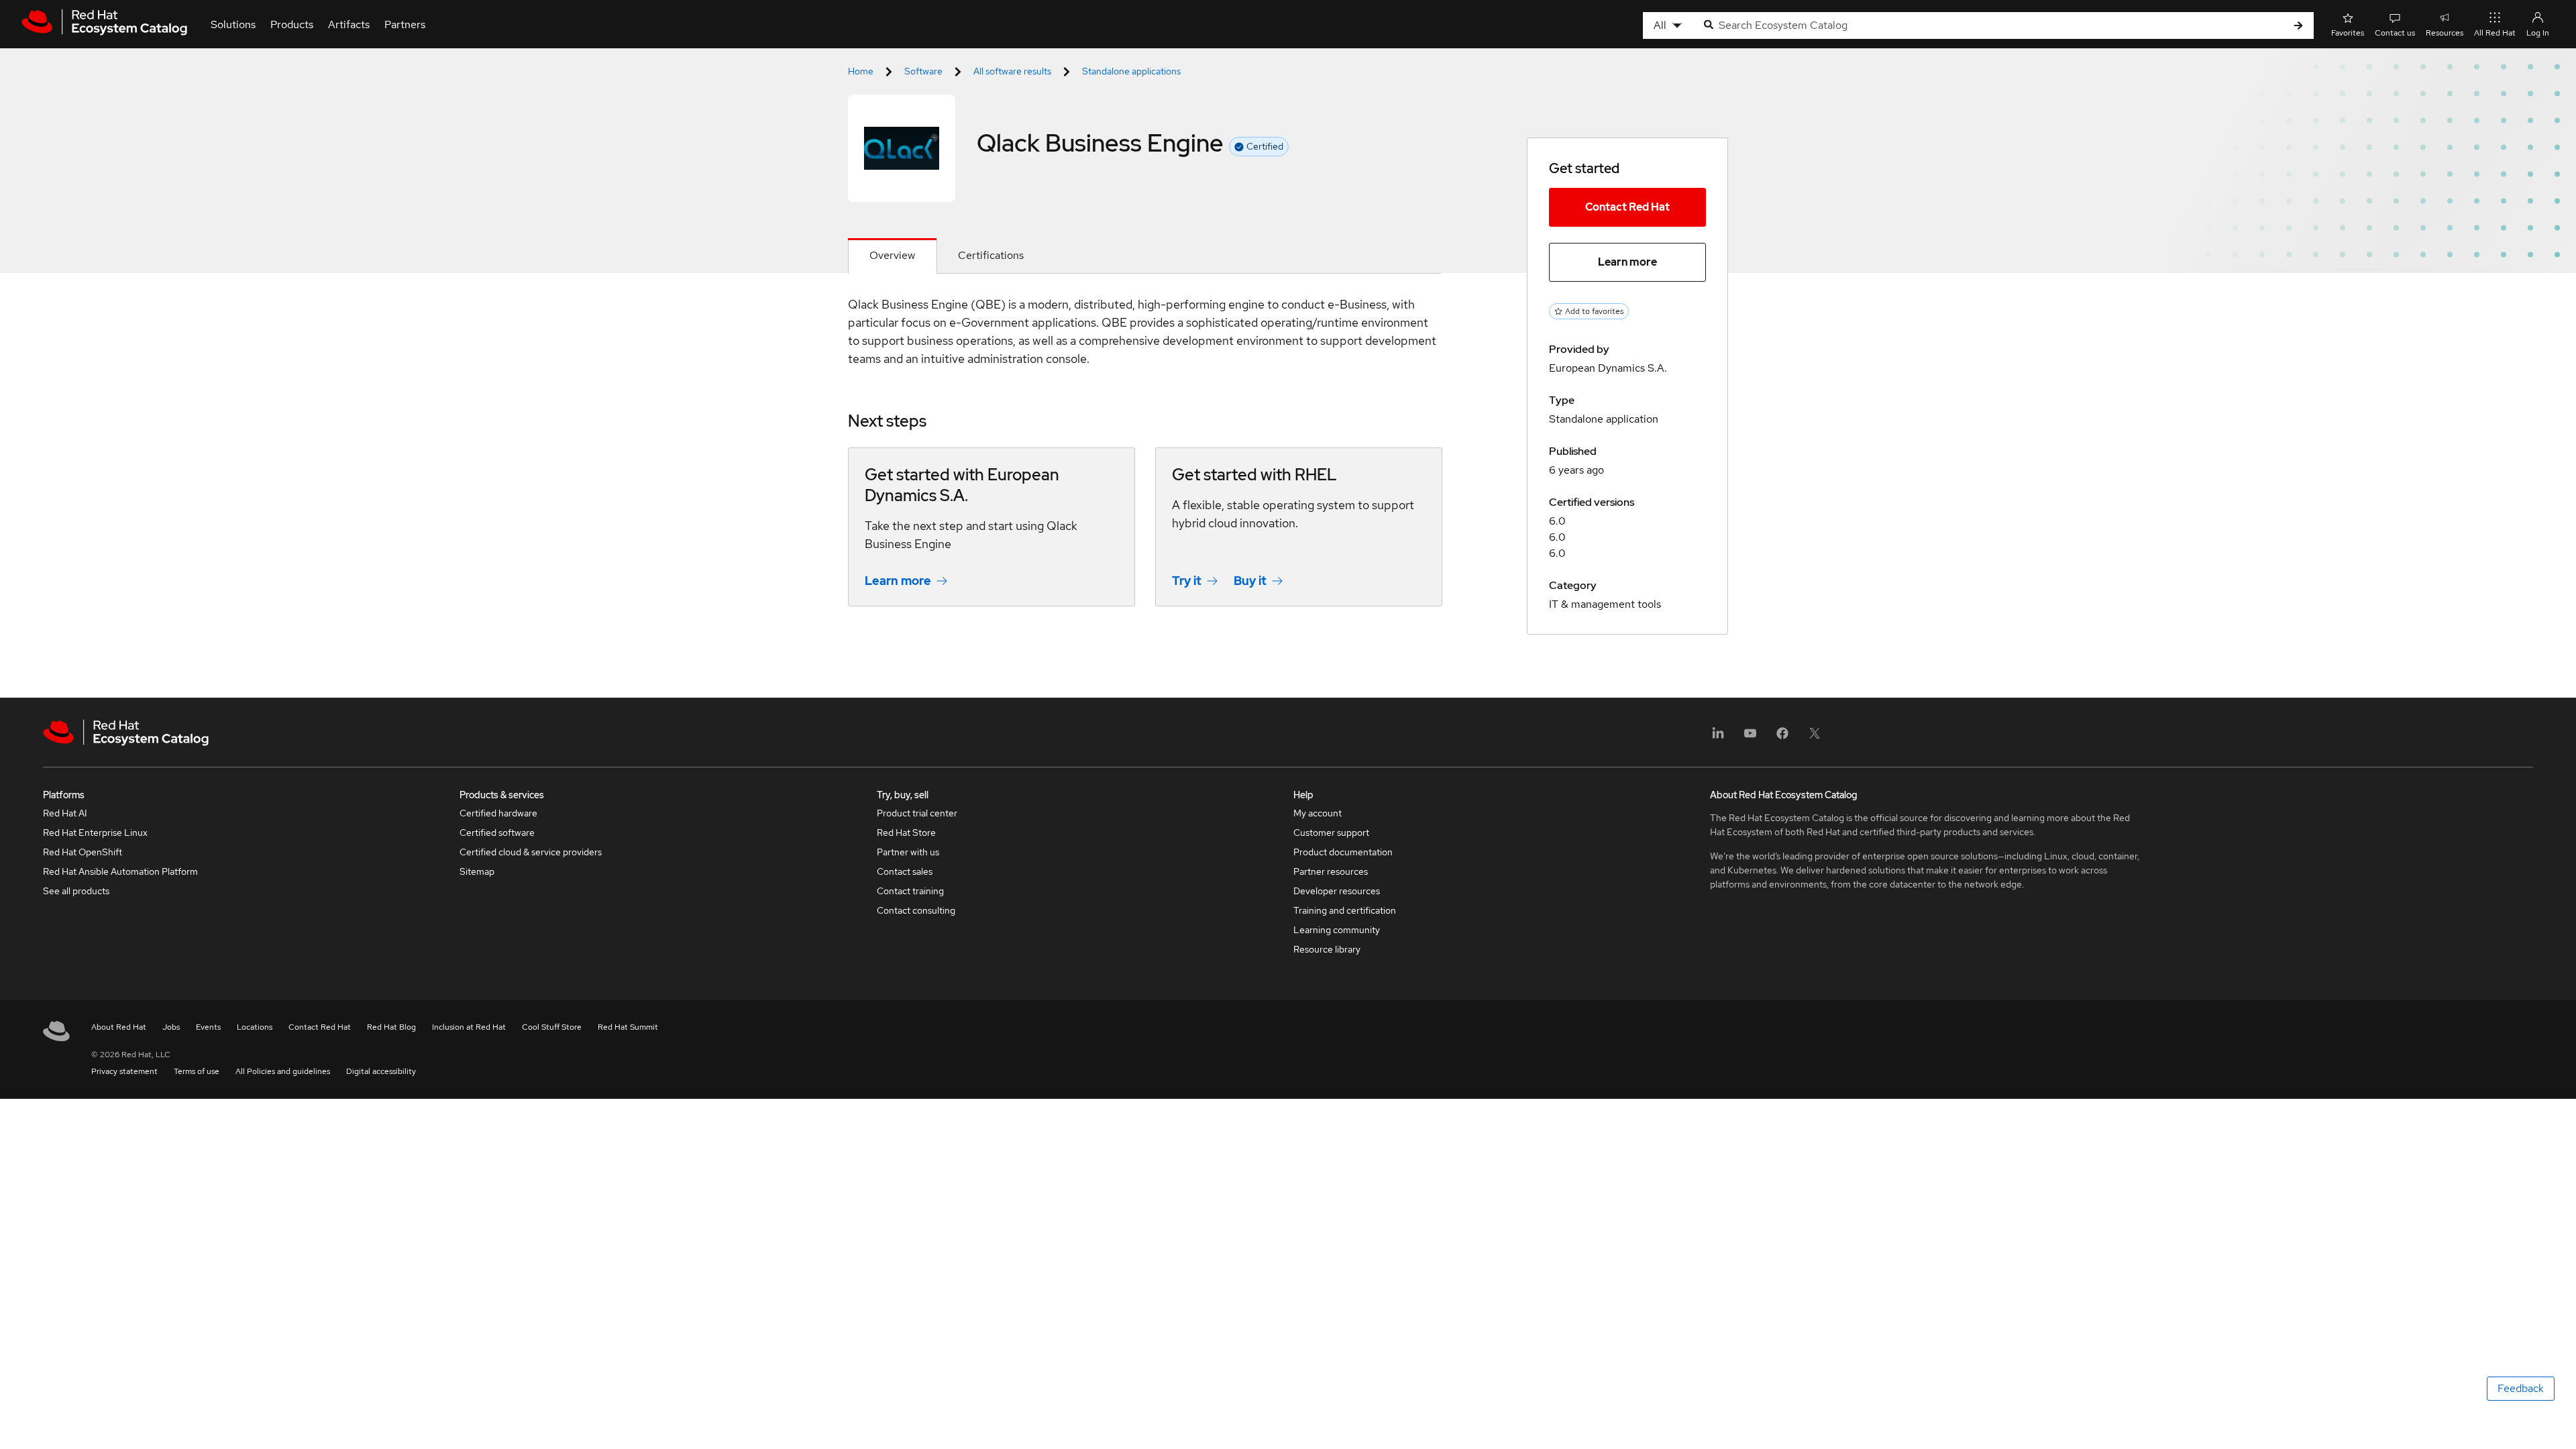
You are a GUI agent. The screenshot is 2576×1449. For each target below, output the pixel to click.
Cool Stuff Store (552, 1027)
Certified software (497, 833)
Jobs (171, 1027)
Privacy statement (124, 1071)
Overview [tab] (892, 255)
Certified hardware (498, 813)
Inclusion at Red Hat (469, 1027)
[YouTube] (1750, 738)
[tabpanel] (1144, 461)
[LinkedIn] (1718, 738)
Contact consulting (916, 910)
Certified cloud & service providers (531, 852)
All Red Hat (2495, 33)
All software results (1012, 71)
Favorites (2348, 33)
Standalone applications (1131, 71)
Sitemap (477, 871)
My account (1318, 813)
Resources (2445, 33)
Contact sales (905, 871)
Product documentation (1343, 852)
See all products (76, 891)
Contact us (2395, 33)
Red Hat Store (906, 833)
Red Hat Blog (391, 1027)
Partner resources (1331, 871)
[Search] (2298, 26)
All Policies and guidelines (283, 1071)
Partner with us (908, 852)
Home (861, 71)
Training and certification (1345, 910)
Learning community (1337, 930)
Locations (255, 1027)
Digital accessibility (381, 1071)
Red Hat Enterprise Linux (95, 833)
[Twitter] (1815, 738)
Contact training (910, 891)
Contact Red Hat (1627, 207)
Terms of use (197, 1071)
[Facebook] (1782, 738)
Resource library (1327, 949)
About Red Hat (119, 1027)
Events (208, 1027)
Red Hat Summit (628, 1027)
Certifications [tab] (991, 255)
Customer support (1331, 833)
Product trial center (917, 813)
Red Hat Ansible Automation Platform (120, 871)
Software (923, 71)
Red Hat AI (65, 813)
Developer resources (1337, 891)
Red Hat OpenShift (83, 852)
